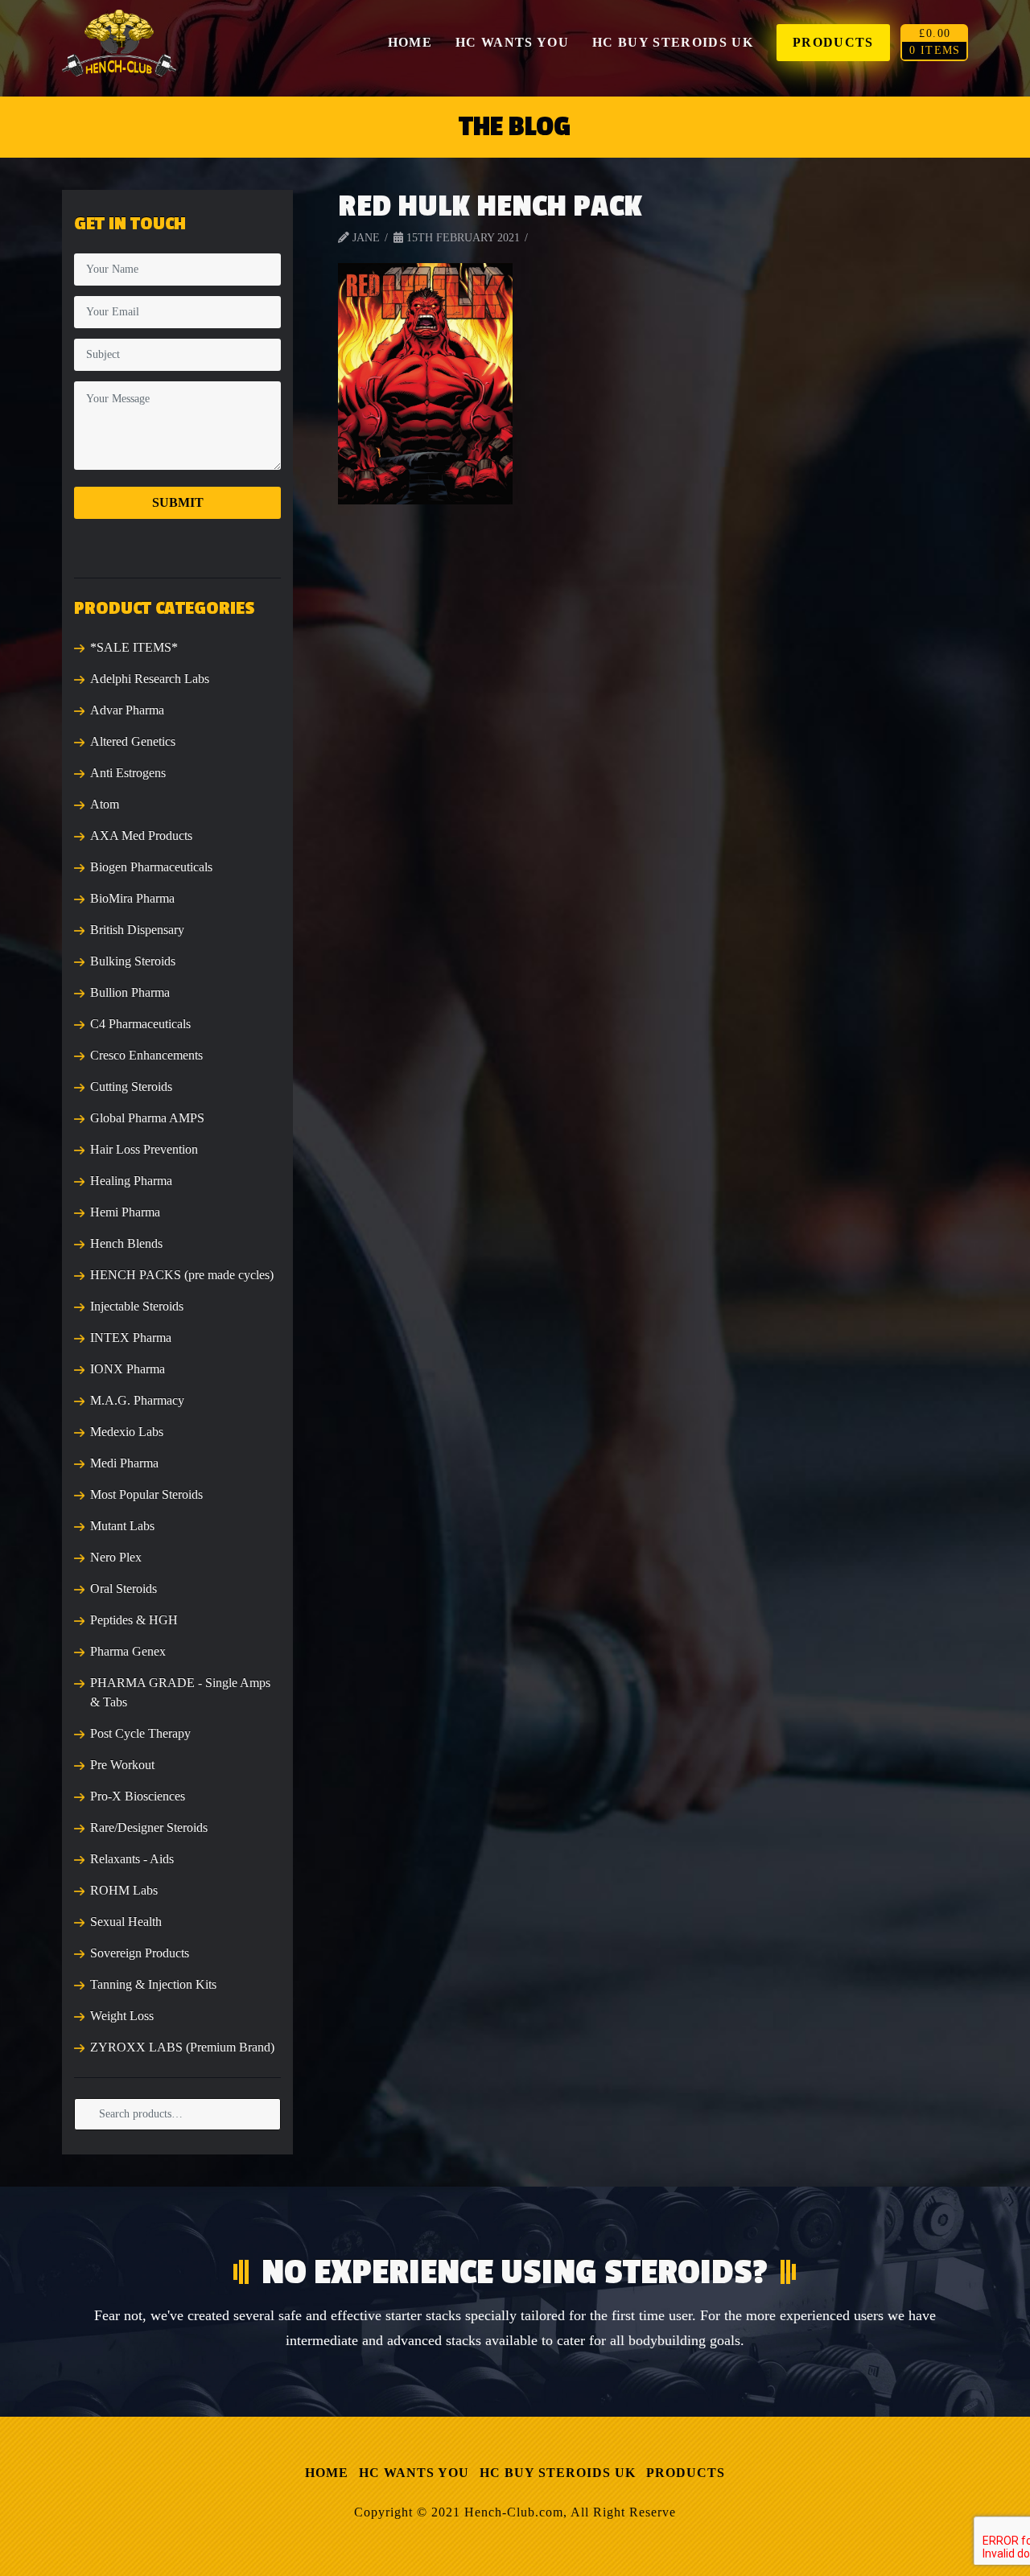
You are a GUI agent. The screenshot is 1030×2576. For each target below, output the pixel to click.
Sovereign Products (140, 1953)
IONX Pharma (128, 1369)
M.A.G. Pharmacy (137, 1400)
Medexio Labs (127, 1432)
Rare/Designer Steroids (149, 1827)
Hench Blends (126, 1243)
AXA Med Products (141, 835)
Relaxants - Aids (132, 1859)
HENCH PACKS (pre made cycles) (182, 1275)
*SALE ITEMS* (134, 647)
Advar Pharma (127, 710)
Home (327, 2473)
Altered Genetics (133, 741)
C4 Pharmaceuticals (140, 1024)
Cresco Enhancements (146, 1055)
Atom (105, 804)
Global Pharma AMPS (147, 1118)
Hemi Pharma (125, 1212)
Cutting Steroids (131, 1086)
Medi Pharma (124, 1463)
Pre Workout (122, 1765)
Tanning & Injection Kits (153, 1984)
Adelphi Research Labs (150, 679)
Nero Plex (116, 1557)
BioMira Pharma (132, 898)
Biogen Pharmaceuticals (151, 867)
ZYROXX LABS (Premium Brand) (182, 2047)
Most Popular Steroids (146, 1494)
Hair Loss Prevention (144, 1149)
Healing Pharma (131, 1181)
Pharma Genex (128, 1651)
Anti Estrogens (128, 773)
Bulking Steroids (133, 961)
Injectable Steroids (137, 1306)
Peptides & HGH (134, 1620)
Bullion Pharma (130, 992)
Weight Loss (122, 2016)
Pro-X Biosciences (138, 1796)
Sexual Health (126, 1922)
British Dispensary (137, 930)
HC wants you (414, 2473)
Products (686, 2473)
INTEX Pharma (131, 1337)
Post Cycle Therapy (140, 1733)
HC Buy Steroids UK (558, 2473)
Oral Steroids (124, 1588)
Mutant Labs (122, 1526)
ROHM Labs (124, 1890)
